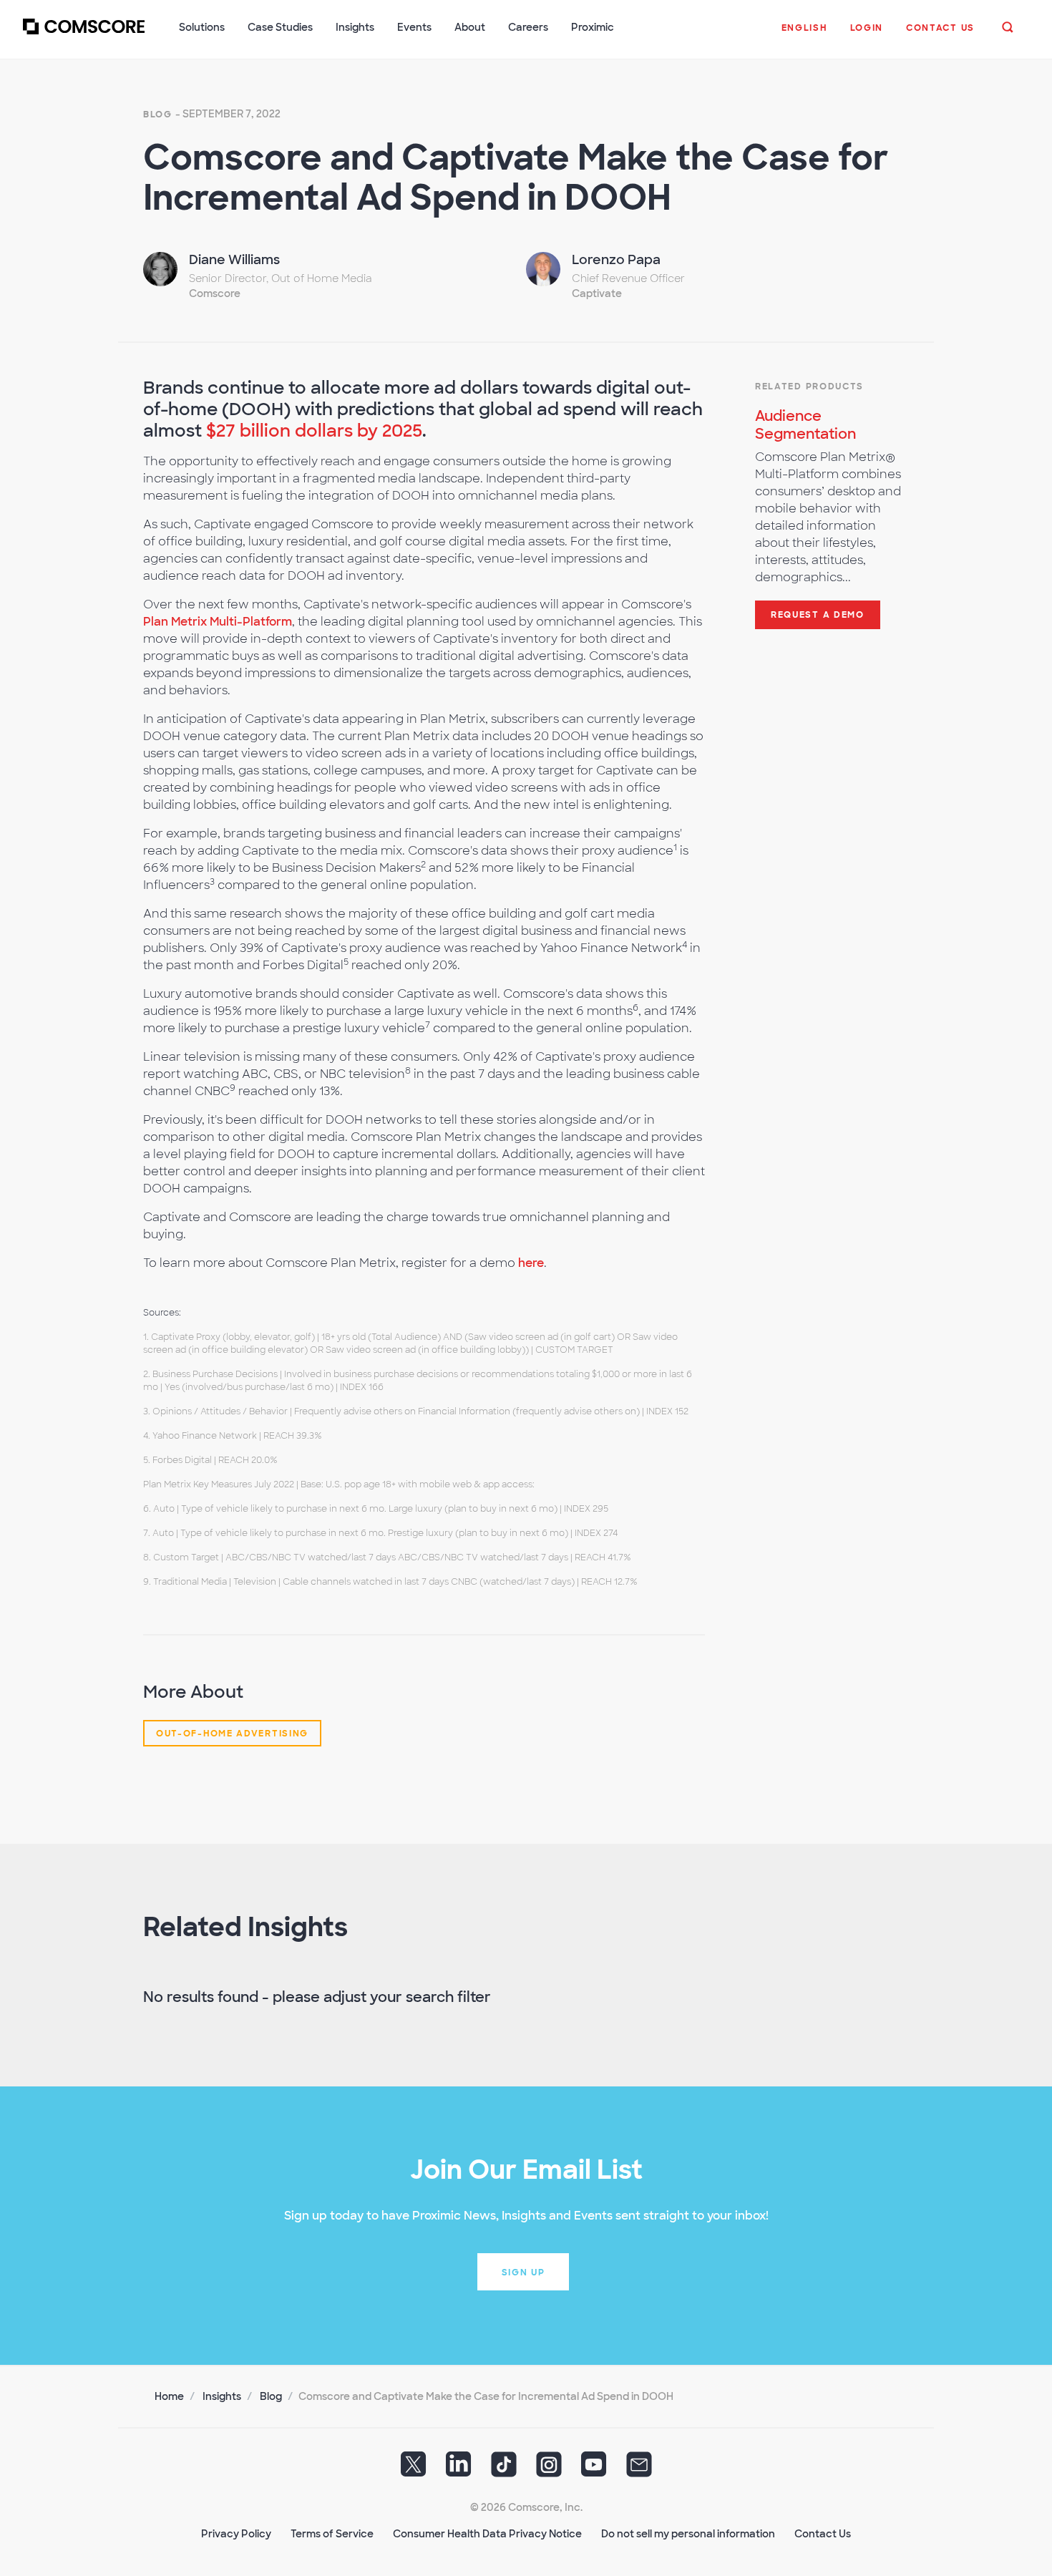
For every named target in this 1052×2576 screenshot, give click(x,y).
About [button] (470, 27)
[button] (804, 35)
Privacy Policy (236, 2534)
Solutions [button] (202, 27)
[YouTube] (594, 2469)
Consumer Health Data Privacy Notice (487, 2534)
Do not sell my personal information (688, 2534)
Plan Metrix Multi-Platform (218, 622)
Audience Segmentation (805, 425)
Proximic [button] (593, 27)
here (531, 1263)
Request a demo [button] (818, 615)
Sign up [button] (523, 2273)
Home (169, 2396)
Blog (158, 115)
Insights (222, 2396)
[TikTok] (504, 2469)
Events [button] (414, 27)
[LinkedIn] (459, 2469)
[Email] (639, 2469)
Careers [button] (528, 27)
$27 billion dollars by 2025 (314, 431)
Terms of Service (332, 2534)
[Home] (84, 35)
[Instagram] (549, 2469)
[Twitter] (414, 2469)
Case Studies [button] (280, 27)
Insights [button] (355, 27)
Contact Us (823, 2534)
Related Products (809, 387)
